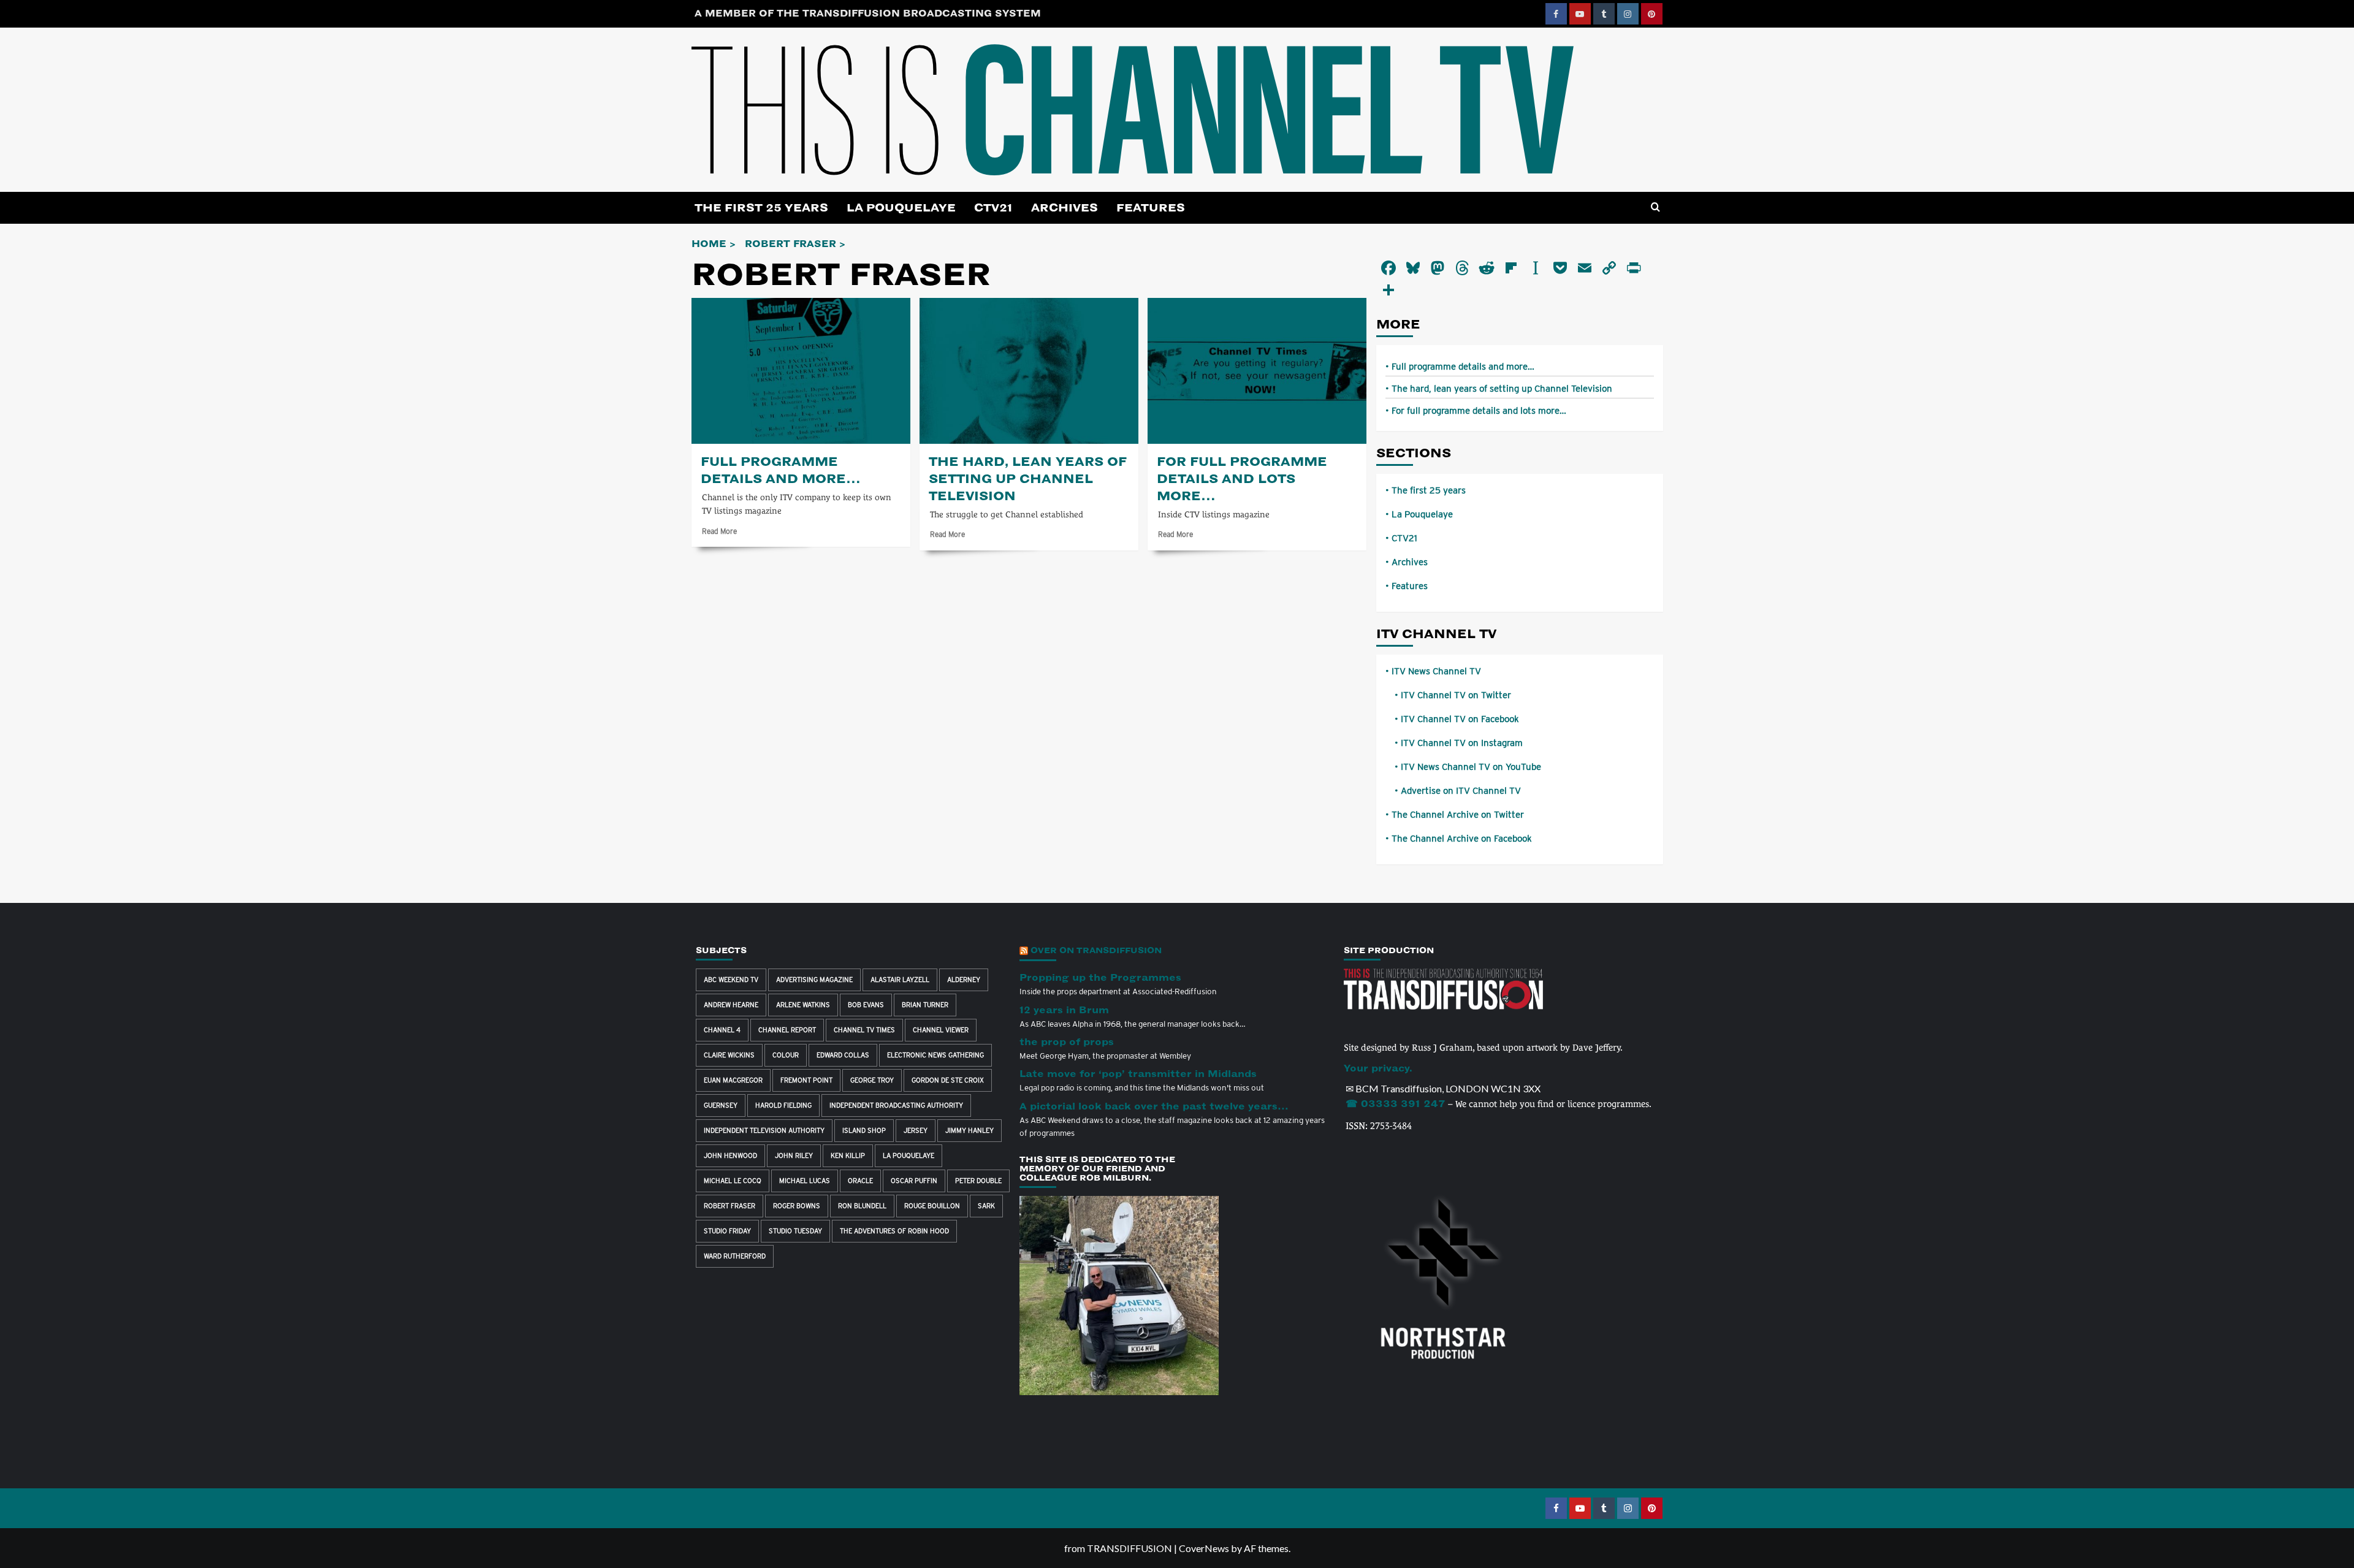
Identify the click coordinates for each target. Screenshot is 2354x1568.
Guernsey (721, 1105)
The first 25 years (761, 208)
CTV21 (993, 208)
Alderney (964, 980)
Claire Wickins (729, 1055)
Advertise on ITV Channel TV (1461, 791)
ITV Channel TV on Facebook (1460, 719)
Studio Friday (727, 1231)
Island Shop (864, 1130)
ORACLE (860, 1181)
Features (1151, 208)
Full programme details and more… (1463, 367)
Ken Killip (848, 1155)
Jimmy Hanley (969, 1130)
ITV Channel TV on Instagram (1462, 743)
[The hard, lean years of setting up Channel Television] (1029, 371)
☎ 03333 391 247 (1396, 1104)
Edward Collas (843, 1055)
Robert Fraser (729, 1206)
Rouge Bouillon (932, 1206)
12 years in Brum (1064, 1010)
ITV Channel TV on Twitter (1456, 695)
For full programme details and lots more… (1242, 479)
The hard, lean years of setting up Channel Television (1028, 479)
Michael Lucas (805, 1181)
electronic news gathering (935, 1055)
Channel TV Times (864, 1030)
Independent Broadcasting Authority (896, 1105)
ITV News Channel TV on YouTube (1471, 767)
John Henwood (730, 1155)
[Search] (1655, 207)
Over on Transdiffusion (1096, 950)
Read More (719, 531)
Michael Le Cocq (733, 1181)
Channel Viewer (941, 1030)
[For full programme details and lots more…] (1257, 371)
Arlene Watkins (803, 1005)
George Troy (872, 1080)
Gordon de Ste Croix (948, 1080)
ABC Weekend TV (731, 980)
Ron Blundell (862, 1206)
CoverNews (1204, 1548)
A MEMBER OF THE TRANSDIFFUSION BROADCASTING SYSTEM (868, 13)
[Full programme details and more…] (801, 371)
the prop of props (1067, 1042)
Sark (986, 1206)
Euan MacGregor (733, 1080)
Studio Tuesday (795, 1231)
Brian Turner (925, 1005)
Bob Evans (866, 1005)
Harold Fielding (783, 1105)
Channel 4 (722, 1030)
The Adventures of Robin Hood (894, 1231)
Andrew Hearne (731, 1005)
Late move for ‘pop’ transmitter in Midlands (1138, 1074)
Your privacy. (1378, 1068)
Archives (1065, 208)
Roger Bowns (797, 1206)
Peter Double (978, 1181)
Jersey (916, 1130)
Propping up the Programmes (1100, 978)
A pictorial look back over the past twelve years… (1154, 1106)
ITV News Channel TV (1436, 671)
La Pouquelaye (901, 208)
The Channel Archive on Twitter (1458, 815)
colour (786, 1055)
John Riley (794, 1155)
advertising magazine (814, 980)
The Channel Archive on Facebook (1462, 839)
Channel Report (787, 1030)
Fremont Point (806, 1080)
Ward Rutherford (735, 1256)
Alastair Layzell (900, 980)
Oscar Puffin (914, 1181)
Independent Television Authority (764, 1130)
